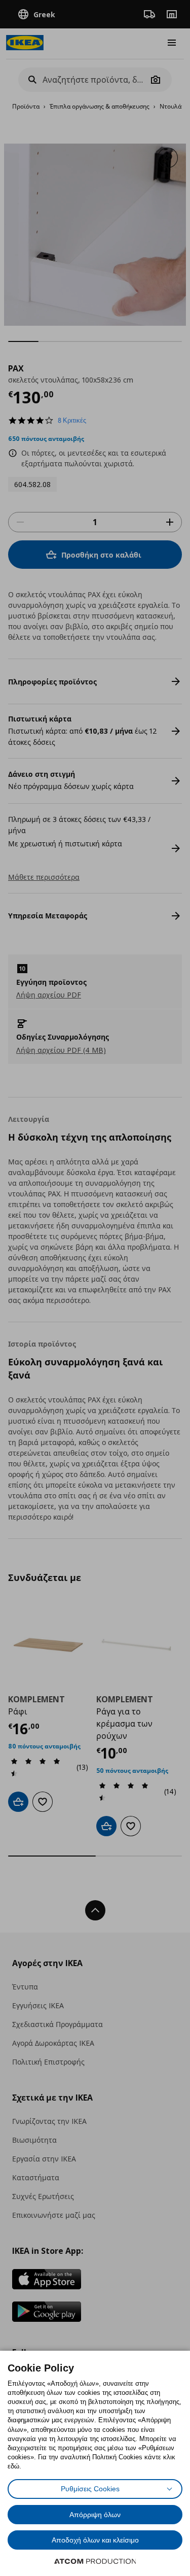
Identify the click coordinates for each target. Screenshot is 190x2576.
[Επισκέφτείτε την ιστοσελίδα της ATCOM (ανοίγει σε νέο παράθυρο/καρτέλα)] (95, 2561)
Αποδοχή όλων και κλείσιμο (95, 2540)
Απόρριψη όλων (95, 2515)
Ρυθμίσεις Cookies (90, 2489)
